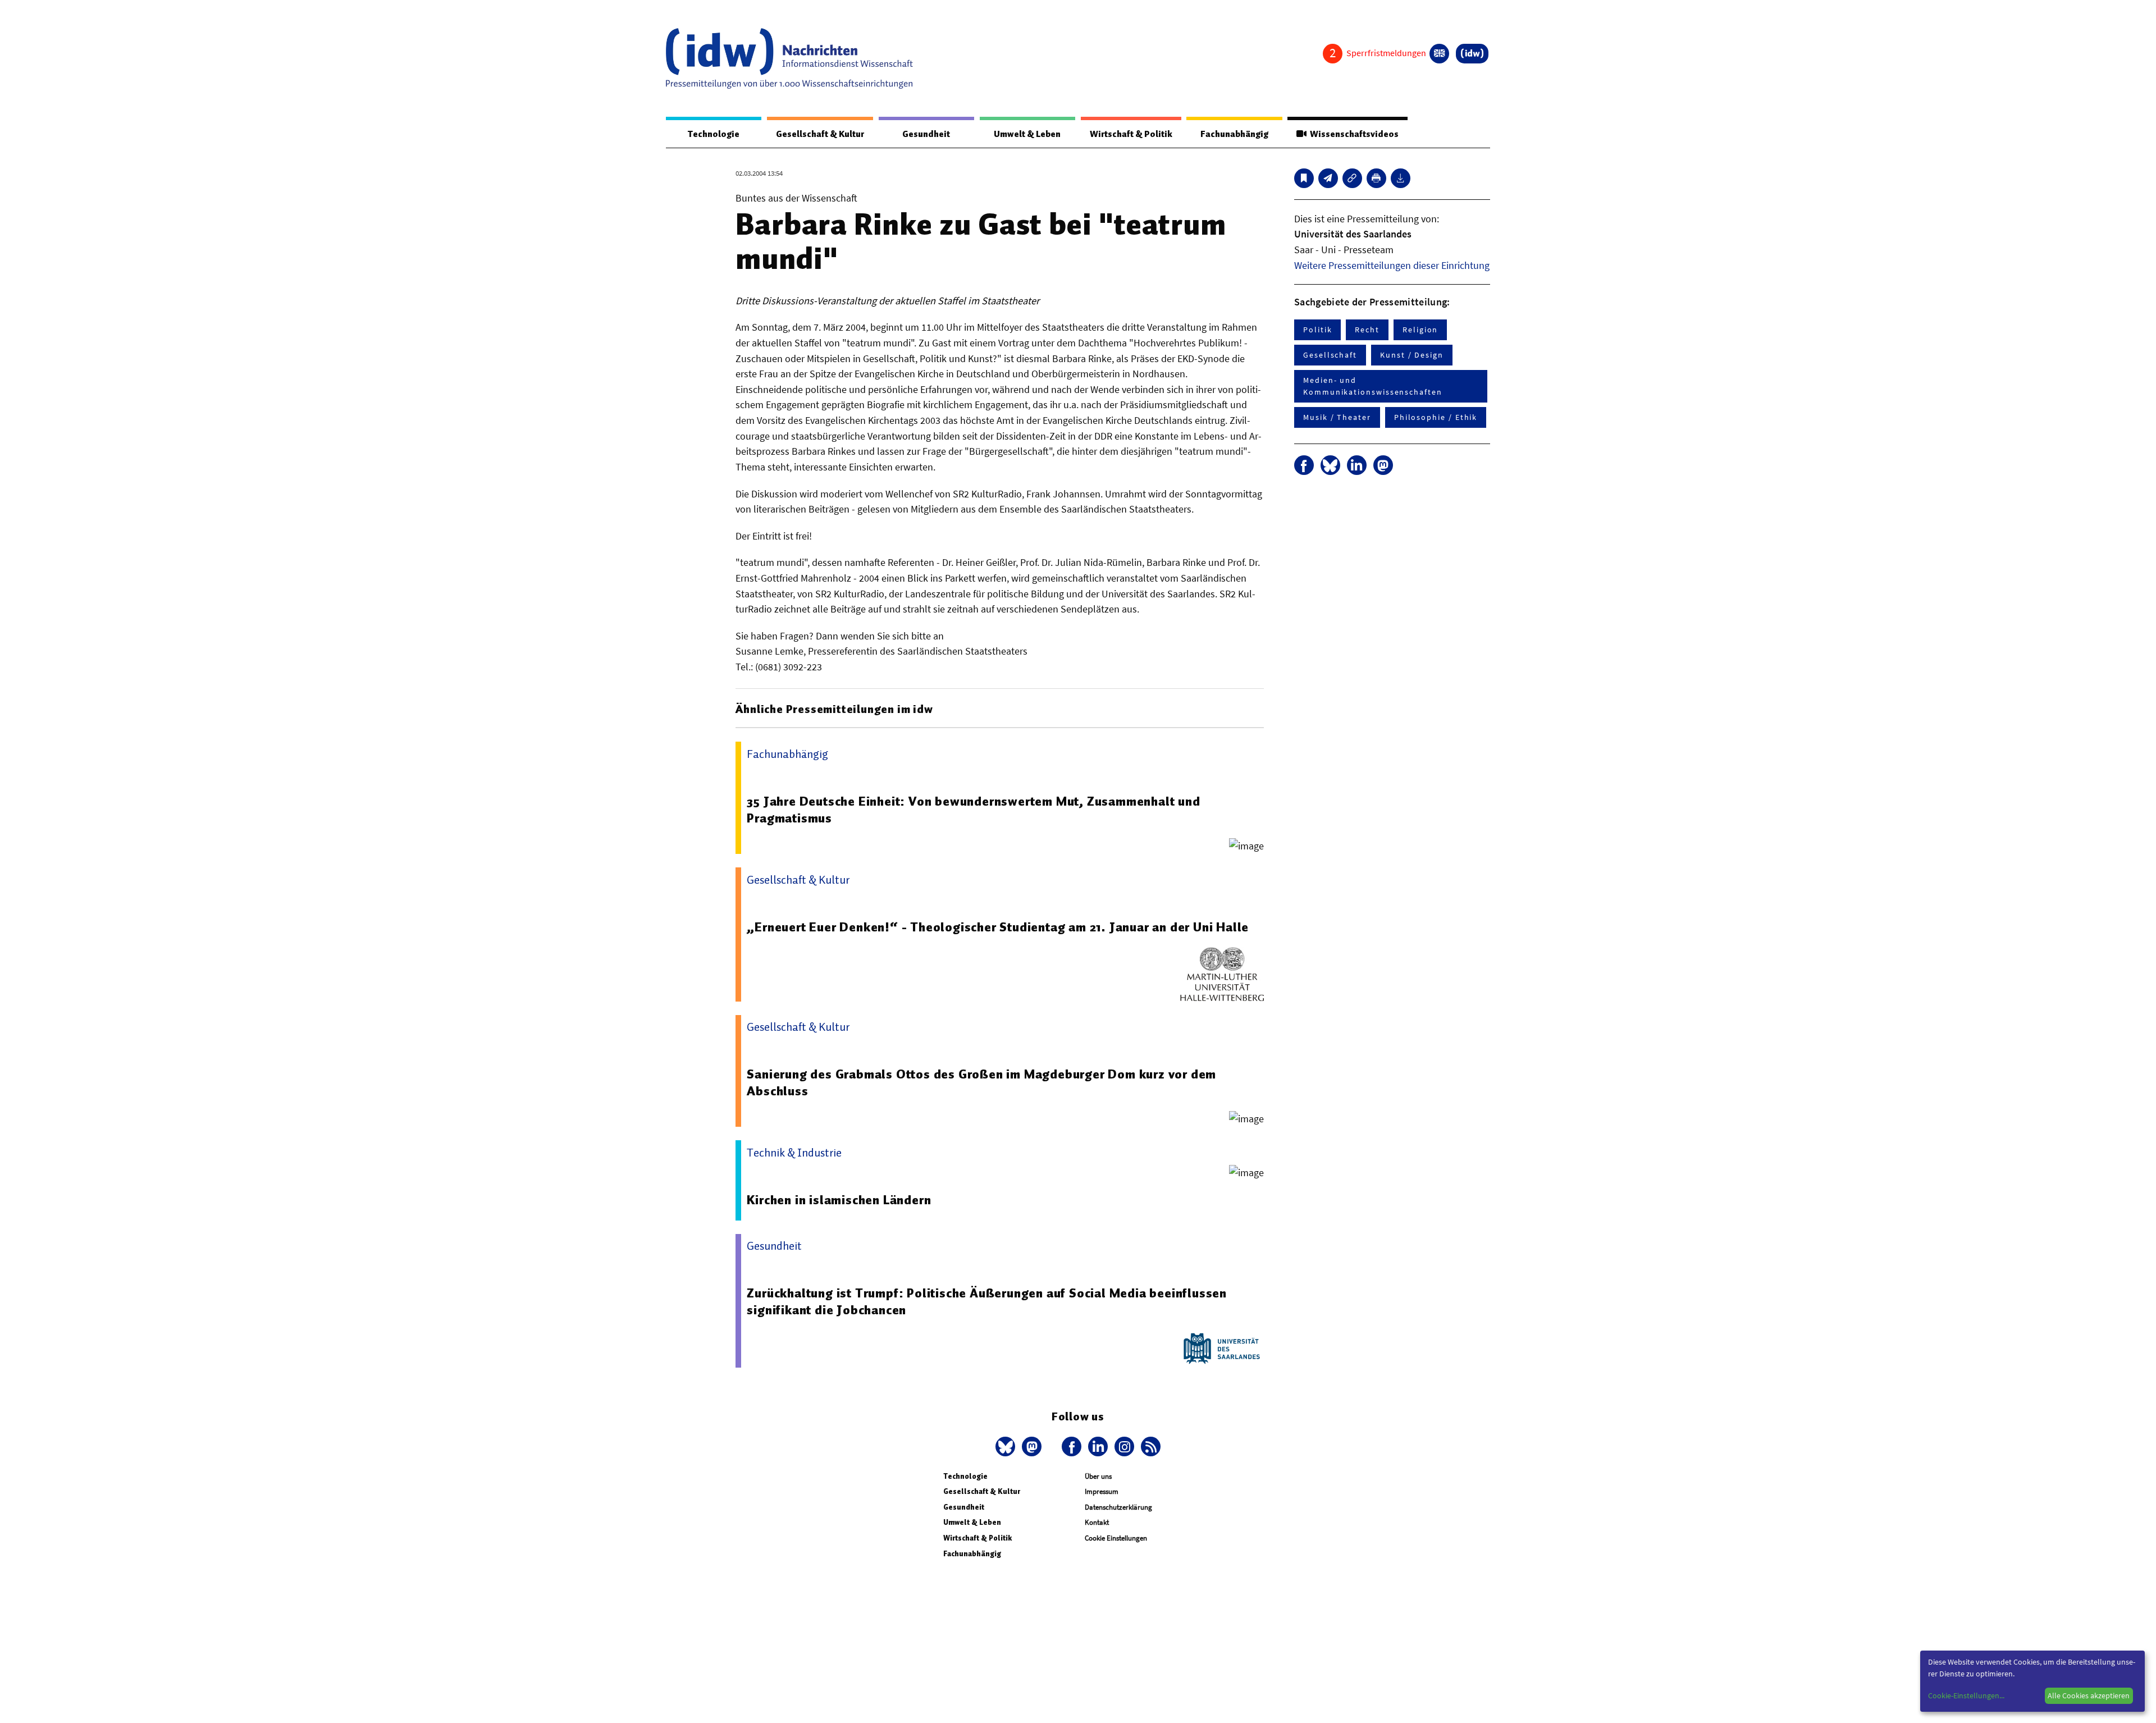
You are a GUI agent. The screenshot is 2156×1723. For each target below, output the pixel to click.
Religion (1420, 330)
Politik (1317, 330)
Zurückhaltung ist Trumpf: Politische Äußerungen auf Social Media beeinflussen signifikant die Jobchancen (987, 1301)
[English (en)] (1439, 54)
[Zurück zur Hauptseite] (1472, 54)
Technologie (714, 134)
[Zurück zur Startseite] (789, 58)
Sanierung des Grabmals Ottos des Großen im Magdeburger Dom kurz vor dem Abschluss (981, 1082)
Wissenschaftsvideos (1353, 134)
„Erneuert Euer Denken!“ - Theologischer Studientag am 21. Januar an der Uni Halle (998, 927)
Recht (1367, 330)
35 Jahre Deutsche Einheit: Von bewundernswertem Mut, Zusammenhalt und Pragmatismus (973, 810)
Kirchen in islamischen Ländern (839, 1200)
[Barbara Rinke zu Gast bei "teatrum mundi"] (1328, 178)
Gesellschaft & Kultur (820, 134)
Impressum (1102, 1491)
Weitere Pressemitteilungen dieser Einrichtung (1392, 265)
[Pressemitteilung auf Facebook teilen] (1304, 465)
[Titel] (1304, 178)
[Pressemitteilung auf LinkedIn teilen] (1357, 465)
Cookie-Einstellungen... (1966, 1695)
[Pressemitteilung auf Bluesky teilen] (1330, 465)
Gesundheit (926, 134)
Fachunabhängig (1234, 134)
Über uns (1098, 1476)
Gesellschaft (1330, 355)
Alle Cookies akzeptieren (2089, 1695)
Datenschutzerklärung (1118, 1507)
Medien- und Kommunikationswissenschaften (1373, 386)
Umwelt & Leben (1027, 134)
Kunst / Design (1412, 355)
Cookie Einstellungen (1116, 1538)
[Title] (1352, 178)
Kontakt (1097, 1522)
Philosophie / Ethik (1436, 417)
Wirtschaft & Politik (1131, 134)
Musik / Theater (1337, 417)
